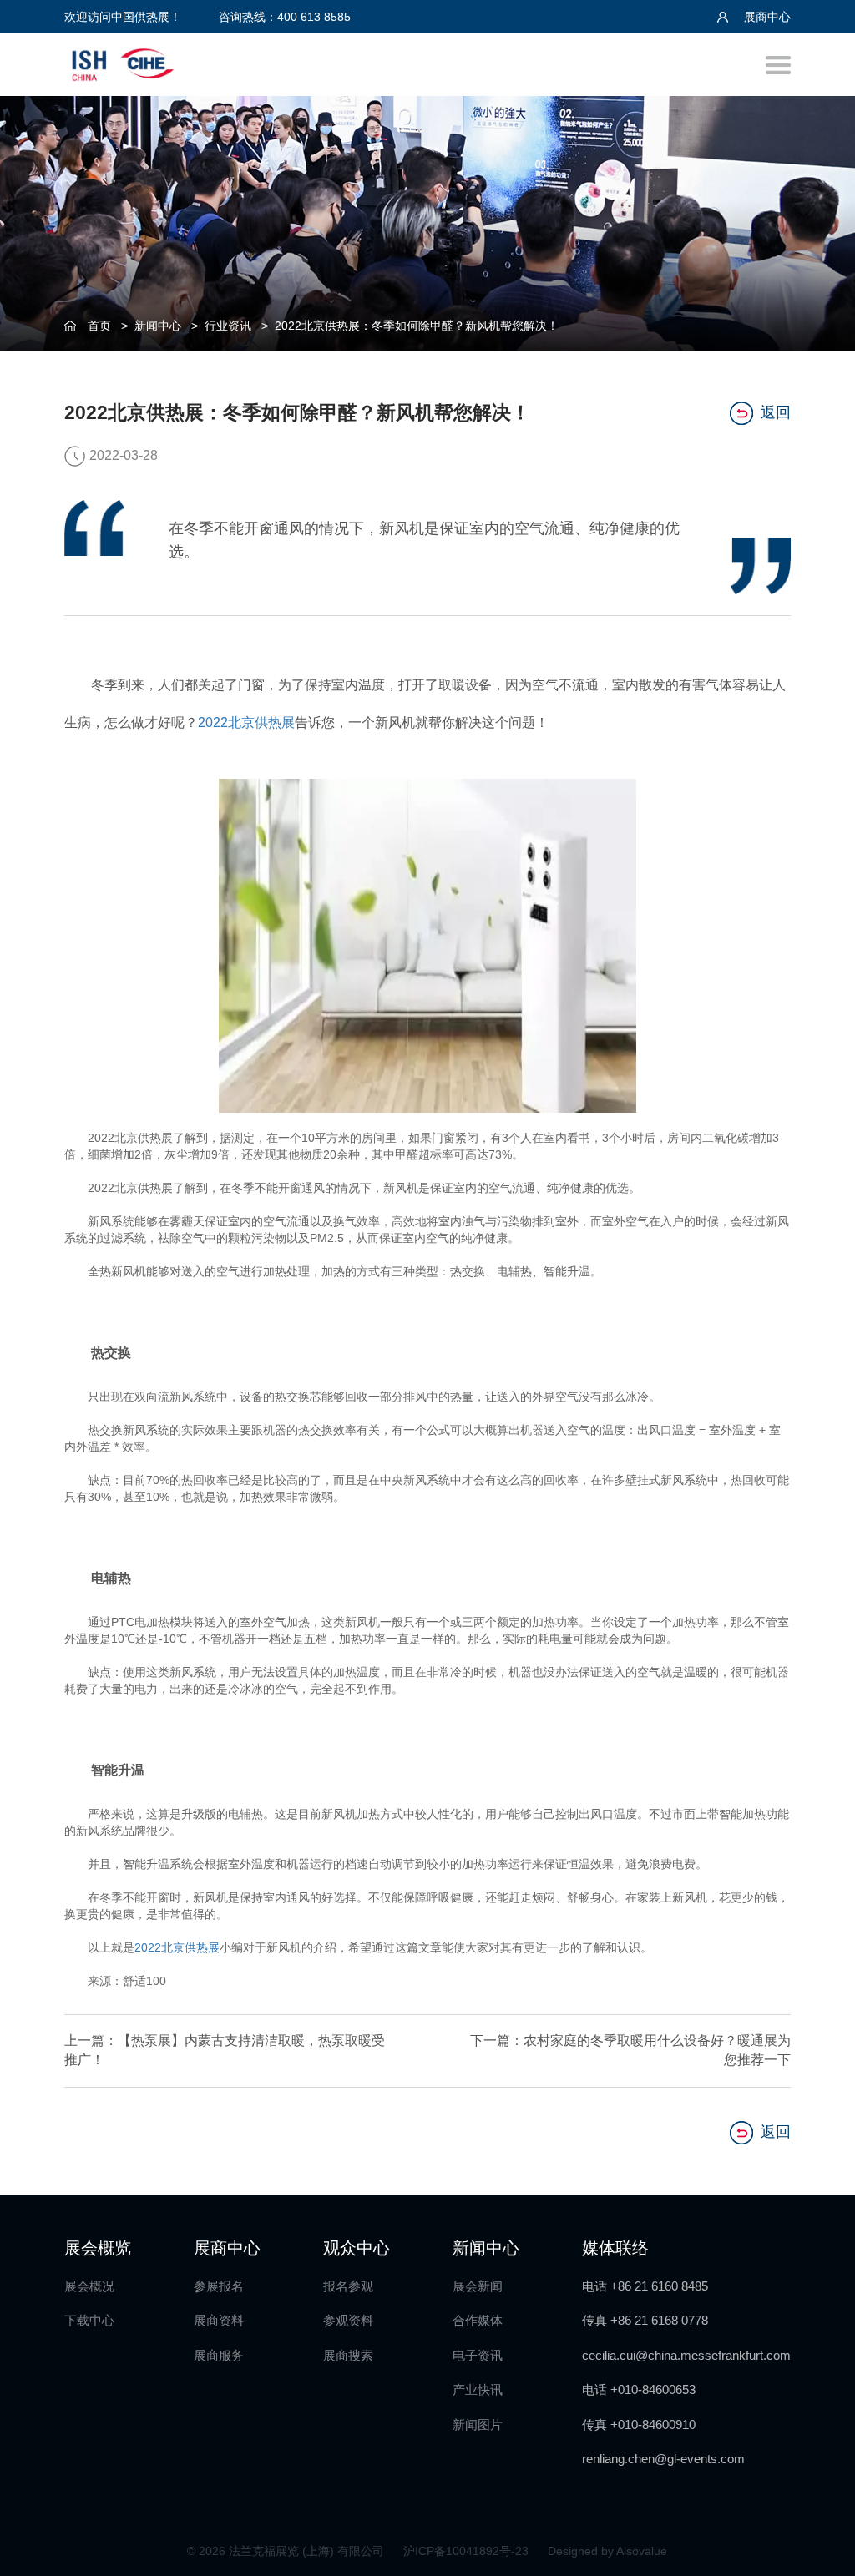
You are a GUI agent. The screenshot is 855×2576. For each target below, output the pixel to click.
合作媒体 (478, 2320)
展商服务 (219, 2355)
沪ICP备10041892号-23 (468, 2551)
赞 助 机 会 (822, 1201)
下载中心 (89, 2320)
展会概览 (98, 2248)
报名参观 (348, 2286)
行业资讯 (228, 326)
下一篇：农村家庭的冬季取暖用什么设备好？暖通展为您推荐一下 (630, 2050)
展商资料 (219, 2320)
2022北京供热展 (246, 722)
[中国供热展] (123, 62)
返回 (776, 412)
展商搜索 (348, 2355)
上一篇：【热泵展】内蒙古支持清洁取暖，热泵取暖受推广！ (225, 2050)
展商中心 (766, 17)
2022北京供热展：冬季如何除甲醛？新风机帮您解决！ (417, 326)
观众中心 (357, 2248)
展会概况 (89, 2286)
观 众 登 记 (822, 1132)
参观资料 (348, 2320)
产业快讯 (478, 2389)
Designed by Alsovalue (607, 2551)
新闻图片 (478, 2424)
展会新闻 (478, 2286)
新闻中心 (158, 326)
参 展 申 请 (822, 1064)
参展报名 (219, 2286)
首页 (99, 326)
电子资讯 (478, 2355)
